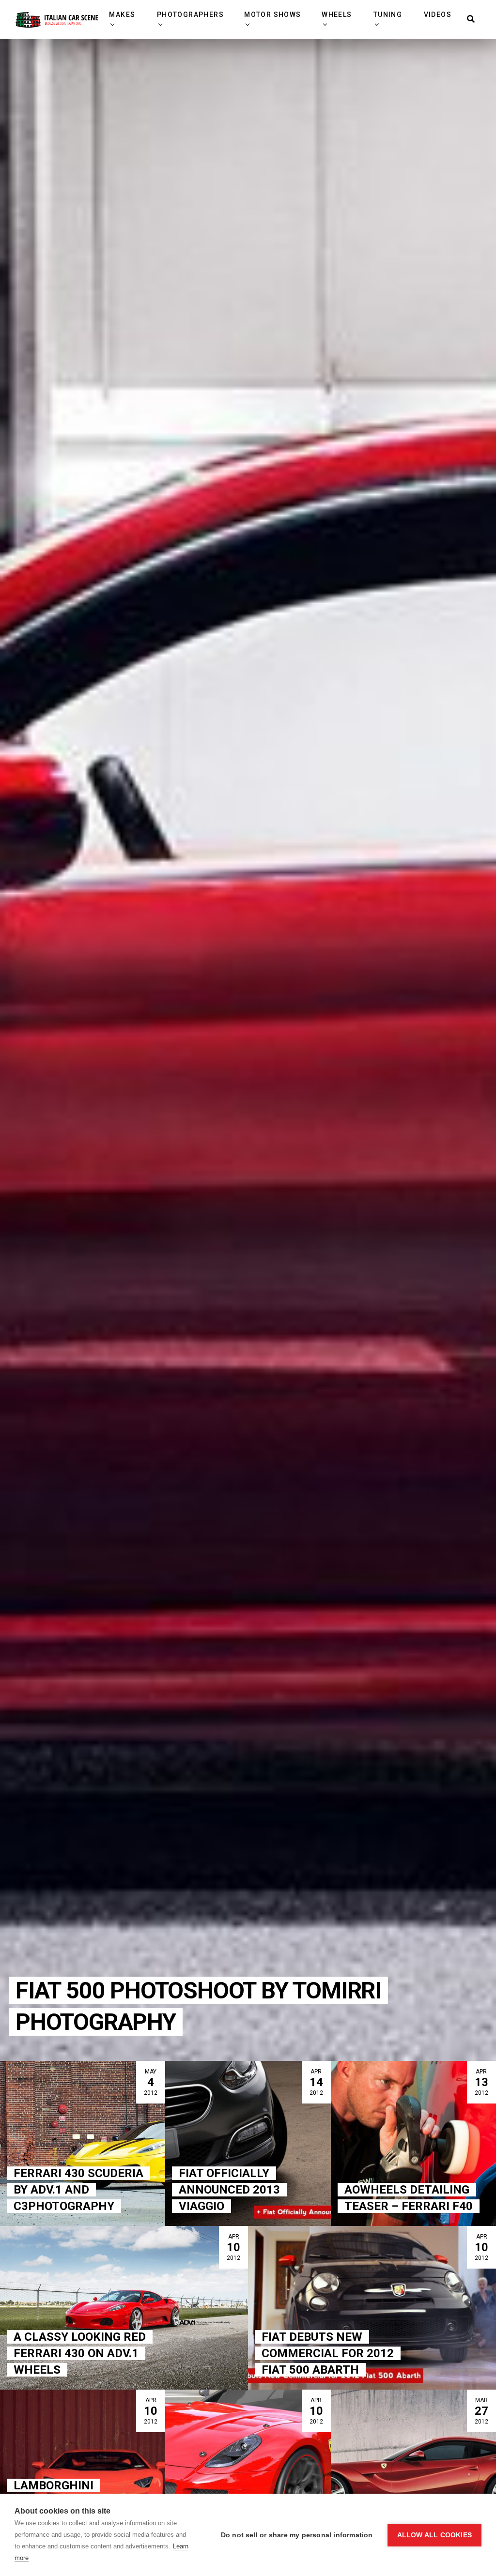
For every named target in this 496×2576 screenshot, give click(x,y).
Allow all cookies (434, 2535)
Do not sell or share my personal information (297, 2535)
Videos (438, 15)
